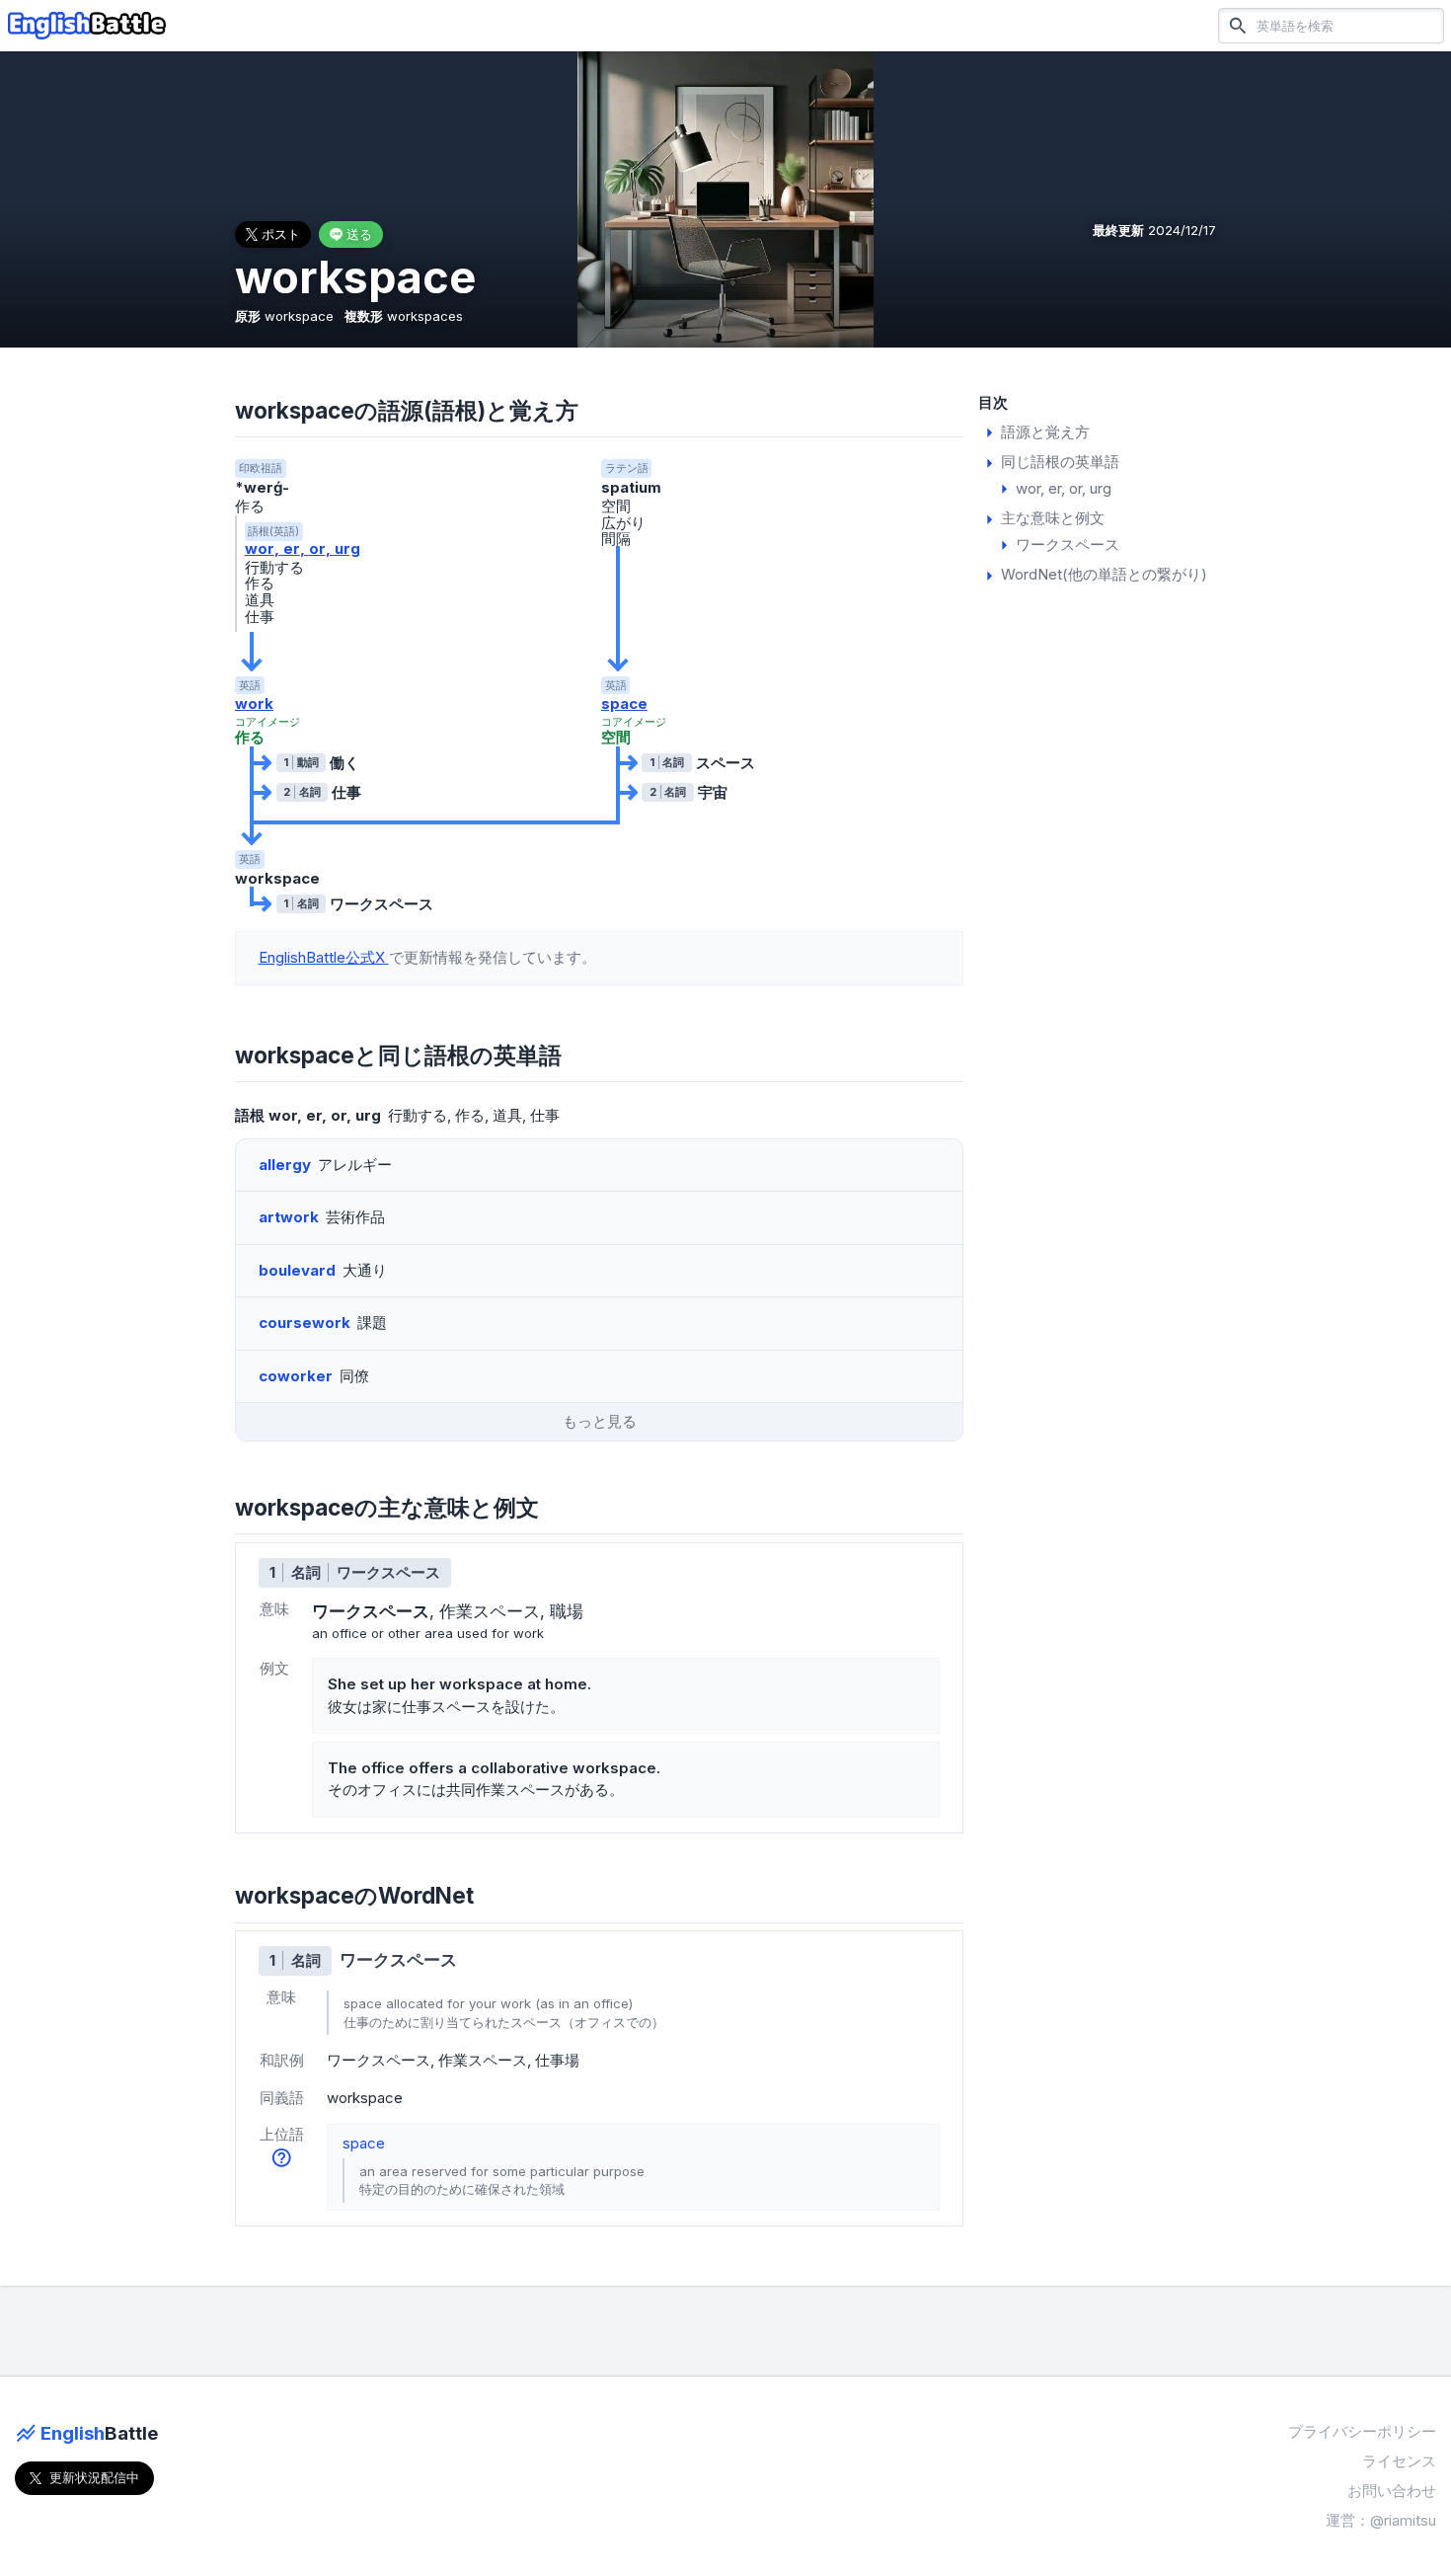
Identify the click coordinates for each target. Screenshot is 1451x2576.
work (254, 703)
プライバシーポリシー (1362, 2431)
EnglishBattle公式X (324, 957)
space (624, 703)
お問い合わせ (1392, 2491)
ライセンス (1399, 2461)
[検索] (1238, 25)
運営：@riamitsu (1381, 2520)
